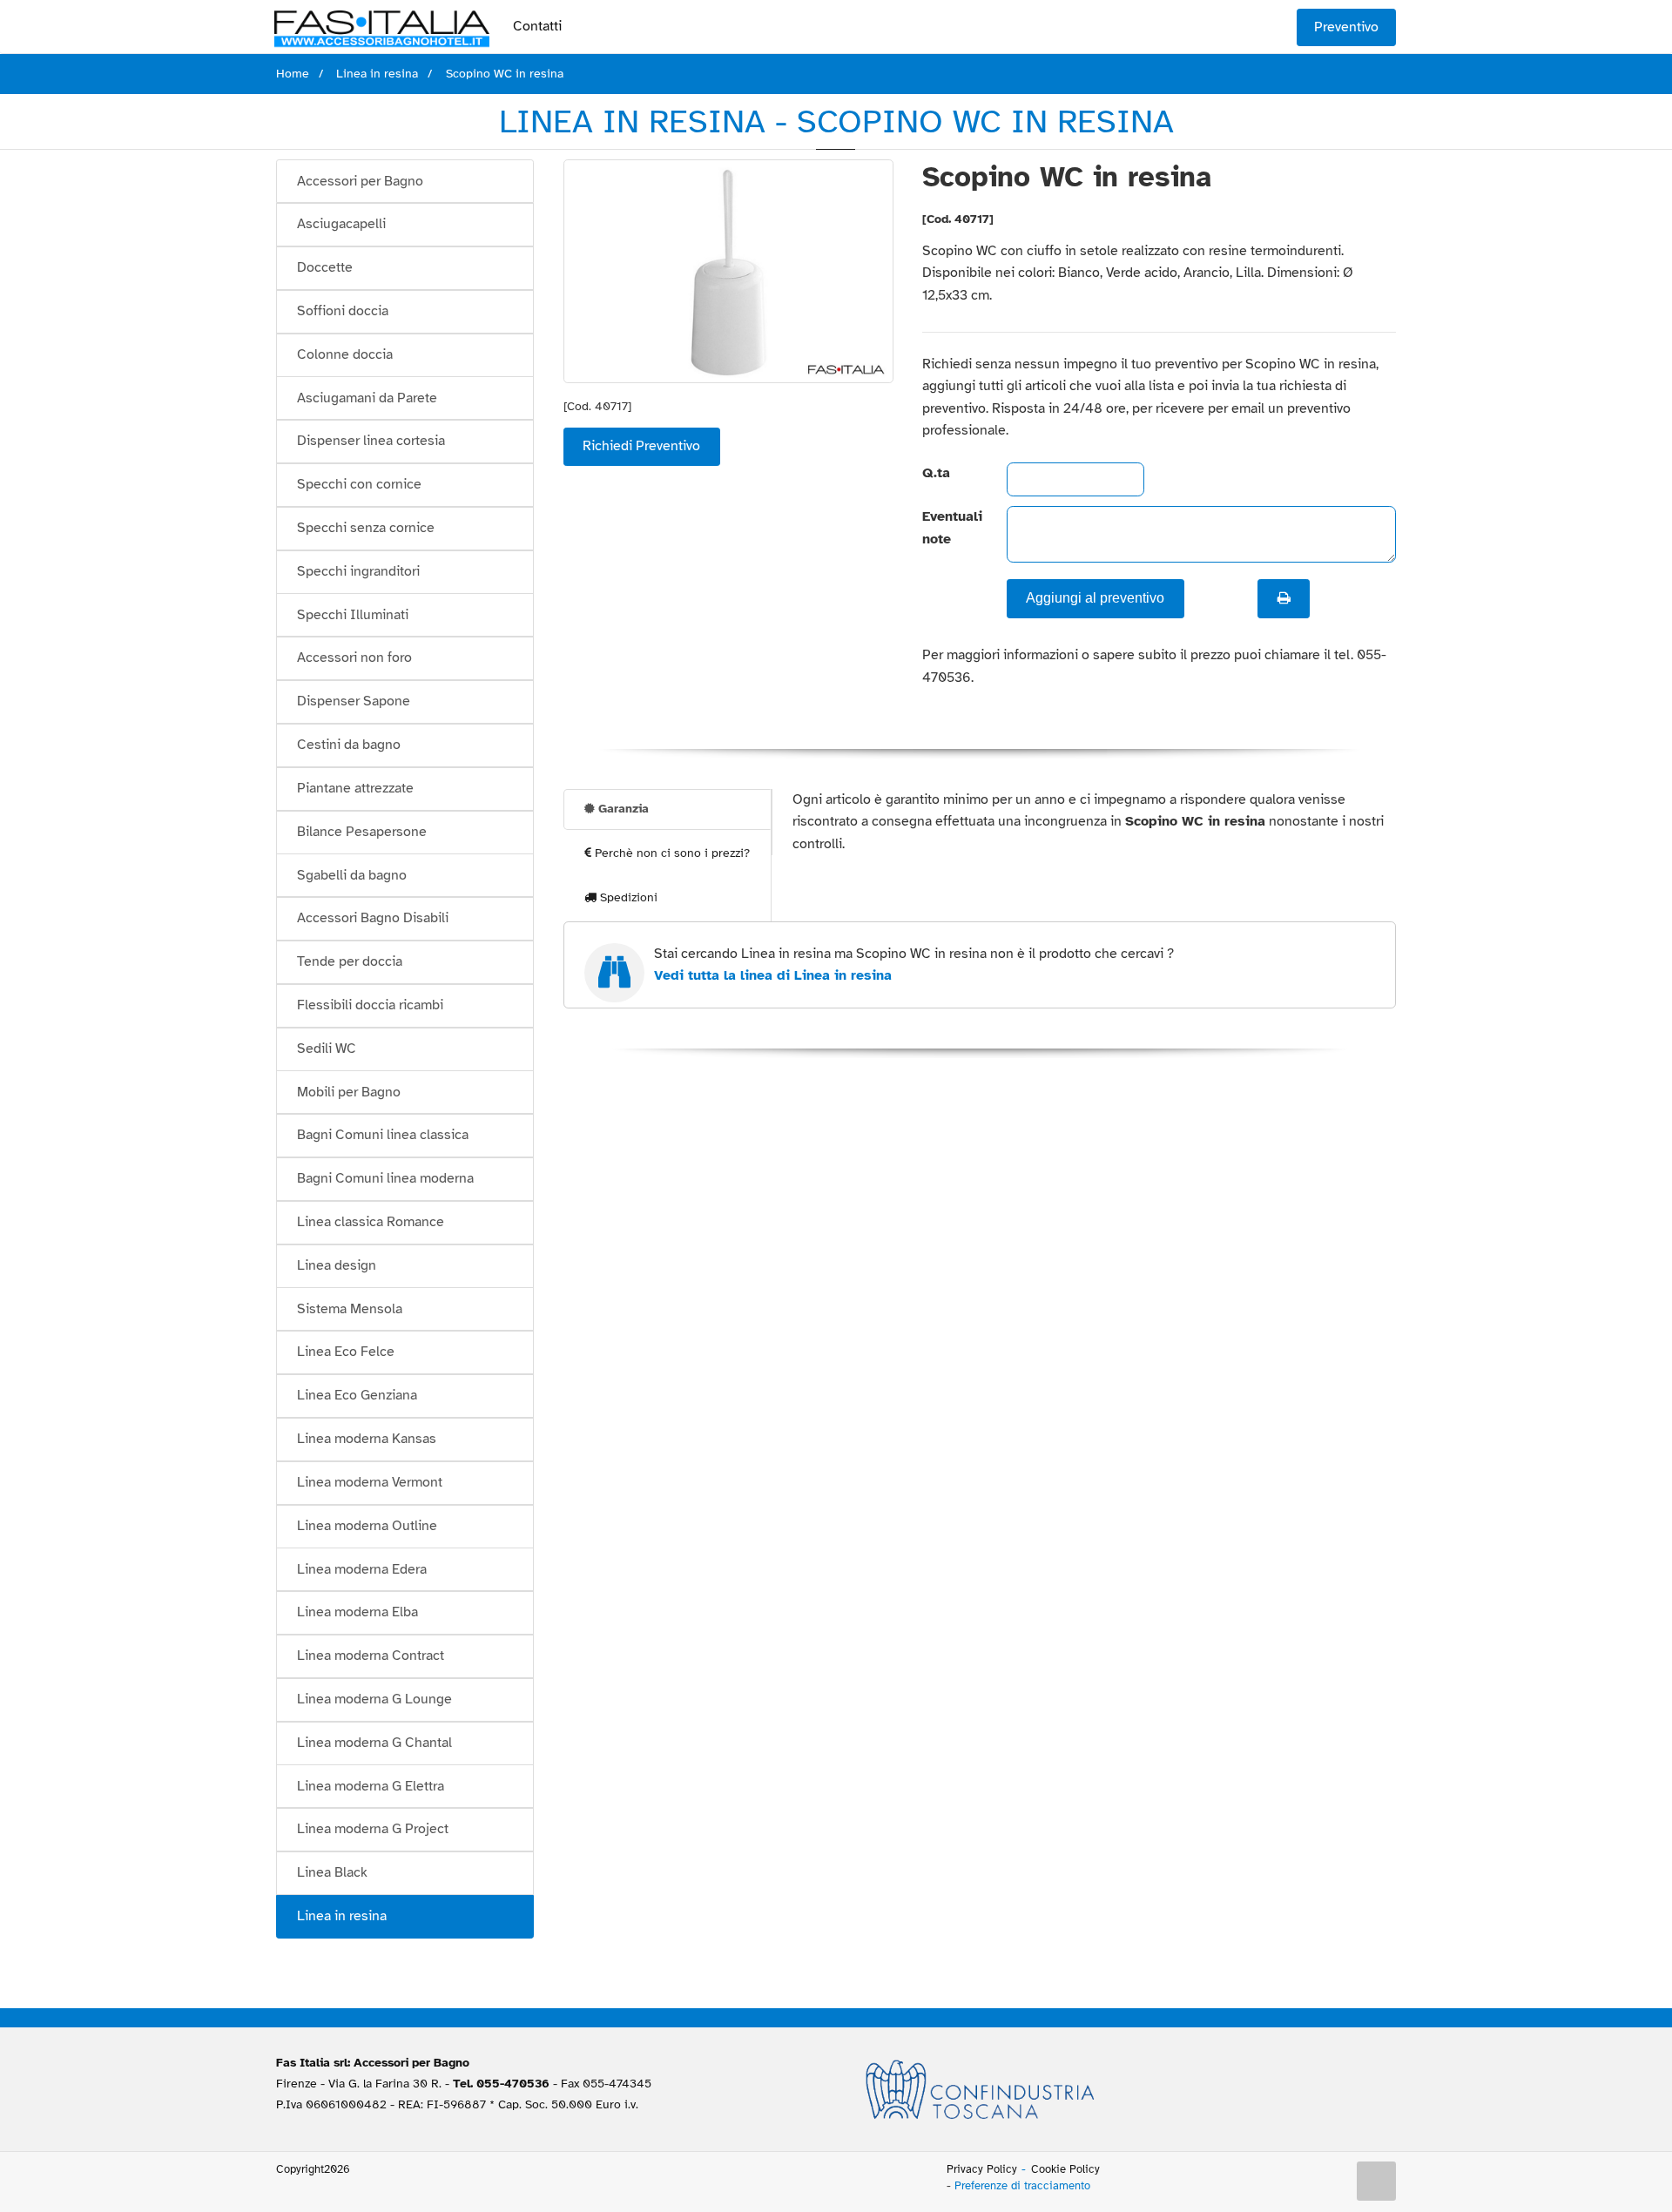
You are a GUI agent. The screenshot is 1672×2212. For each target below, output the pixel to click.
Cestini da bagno (349, 745)
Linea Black (332, 1872)
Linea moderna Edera (362, 1569)
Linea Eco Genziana (357, 1395)
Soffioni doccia (343, 311)
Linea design (337, 1265)
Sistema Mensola (350, 1309)
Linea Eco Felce (346, 1352)
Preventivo (1346, 27)
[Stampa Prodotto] (1284, 598)
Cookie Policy (1065, 2169)
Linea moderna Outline (367, 1526)
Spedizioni (627, 897)
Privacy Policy (982, 2169)
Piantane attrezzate (355, 788)
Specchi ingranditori (358, 571)
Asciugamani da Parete (367, 398)
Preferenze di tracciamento (1022, 2186)
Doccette (325, 267)
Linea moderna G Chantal (374, 1743)
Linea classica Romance (371, 1222)
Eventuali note (950, 528)
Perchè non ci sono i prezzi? (671, 853)
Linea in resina (342, 1916)
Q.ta (936, 473)
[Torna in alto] (1377, 2182)
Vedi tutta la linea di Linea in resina (773, 975)
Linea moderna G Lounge (374, 1699)
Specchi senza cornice (366, 528)
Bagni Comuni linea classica (383, 1135)
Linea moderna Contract (371, 1656)
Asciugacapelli (341, 224)
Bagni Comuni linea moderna (385, 1178)
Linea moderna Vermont (370, 1482)
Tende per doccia (350, 961)
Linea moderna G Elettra (371, 1786)
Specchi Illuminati (353, 615)
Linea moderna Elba (357, 1612)
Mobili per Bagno (349, 1092)
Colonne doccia (345, 354)
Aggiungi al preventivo (1095, 598)
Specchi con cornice (359, 484)
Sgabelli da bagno (352, 875)
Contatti (537, 26)
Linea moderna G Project (373, 1829)
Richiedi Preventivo (641, 446)
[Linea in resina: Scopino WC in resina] (728, 271)
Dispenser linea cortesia (371, 441)
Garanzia (622, 809)
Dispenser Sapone (354, 701)
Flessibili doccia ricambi (370, 1005)
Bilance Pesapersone (362, 832)
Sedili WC (327, 1049)
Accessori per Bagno (360, 181)
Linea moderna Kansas (367, 1439)
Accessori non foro (354, 658)
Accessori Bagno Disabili (373, 918)
